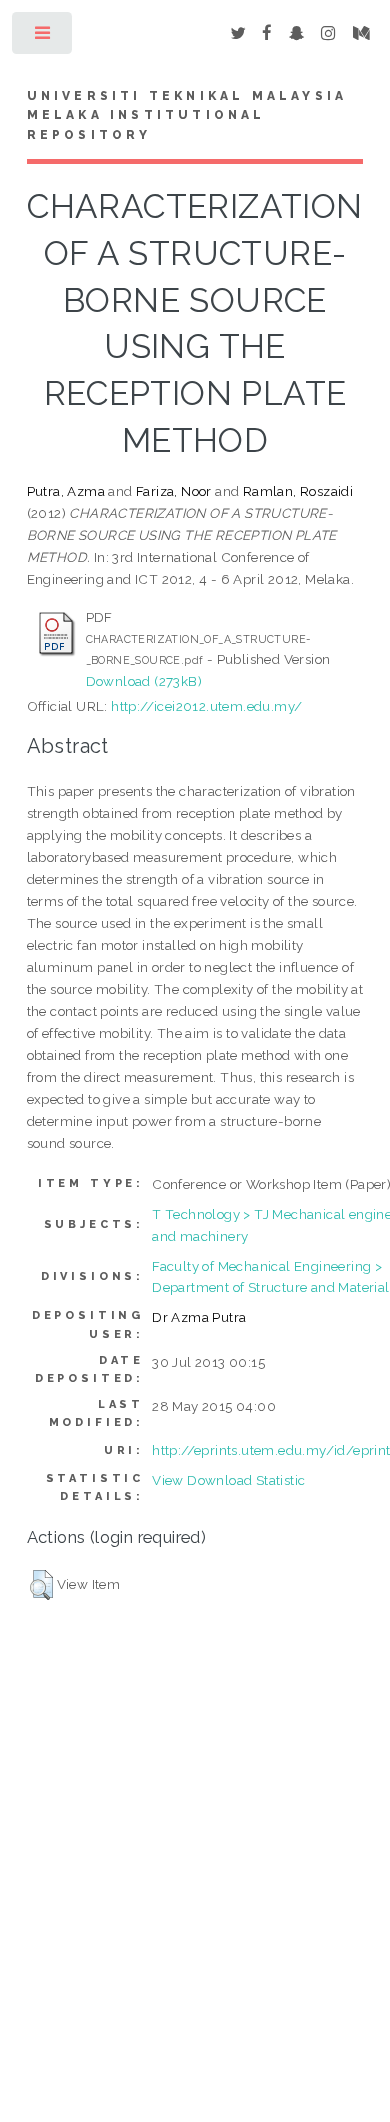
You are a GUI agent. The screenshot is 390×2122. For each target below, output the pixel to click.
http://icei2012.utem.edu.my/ (206, 706)
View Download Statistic (228, 1480)
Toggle (43, 37)
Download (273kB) (144, 681)
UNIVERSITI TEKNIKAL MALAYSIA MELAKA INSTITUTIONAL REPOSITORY (187, 116)
